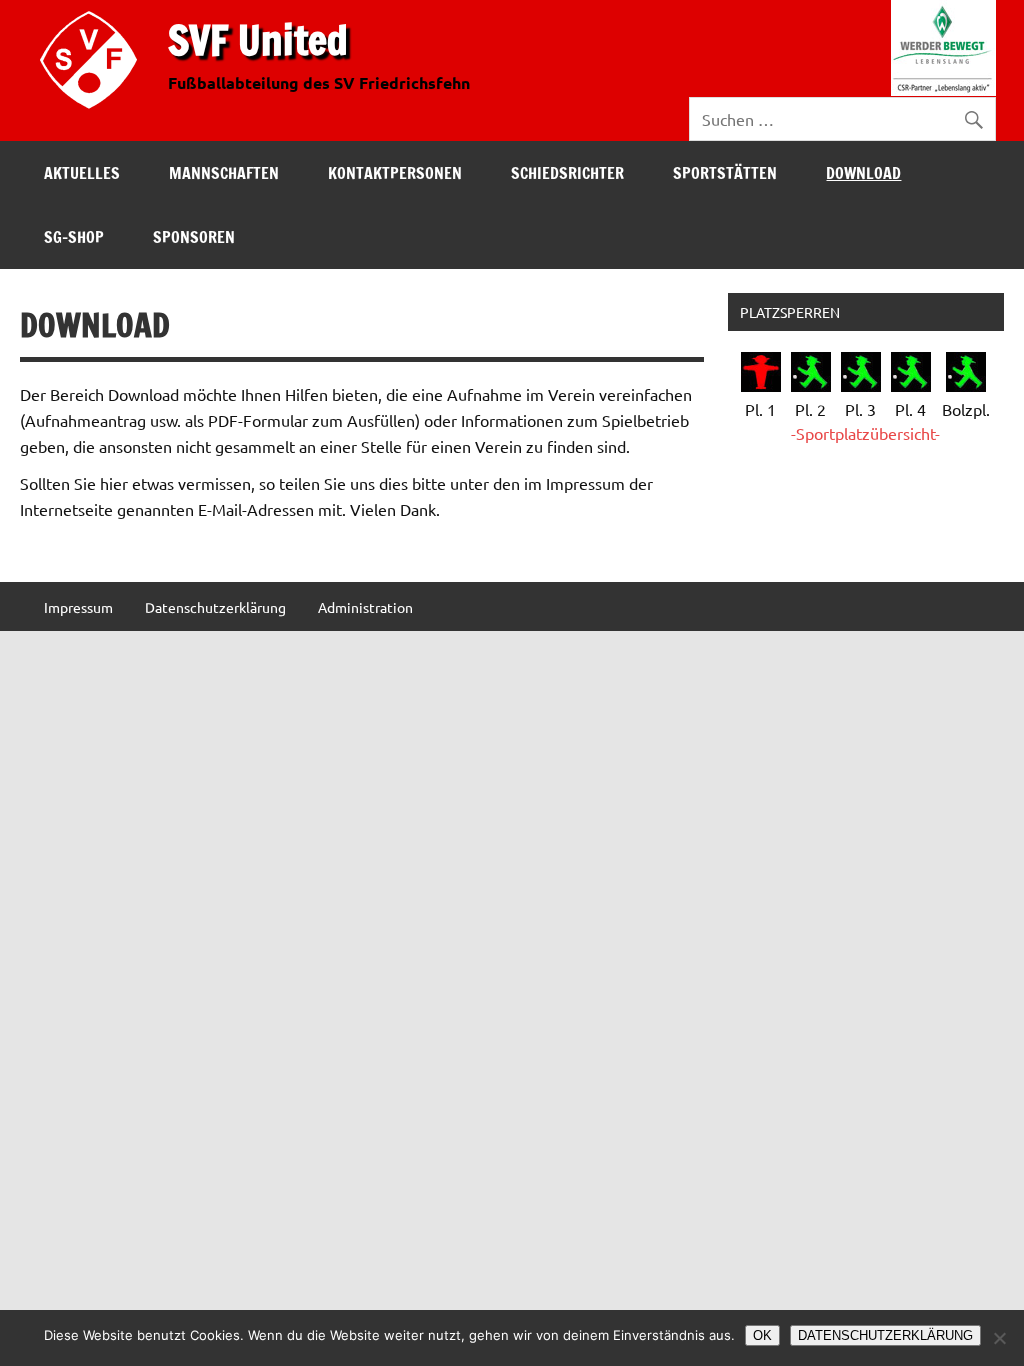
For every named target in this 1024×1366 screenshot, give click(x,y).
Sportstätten (725, 173)
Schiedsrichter (567, 173)
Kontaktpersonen (395, 173)
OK (762, 1335)
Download (863, 173)
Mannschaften (224, 173)
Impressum (78, 607)
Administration (365, 607)
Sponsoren (194, 237)
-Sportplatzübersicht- (865, 433)
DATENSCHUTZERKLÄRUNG (885, 1335)
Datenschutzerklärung (215, 607)
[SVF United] (93, 113)
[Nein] (999, 1338)
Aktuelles (82, 173)
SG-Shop (74, 237)
